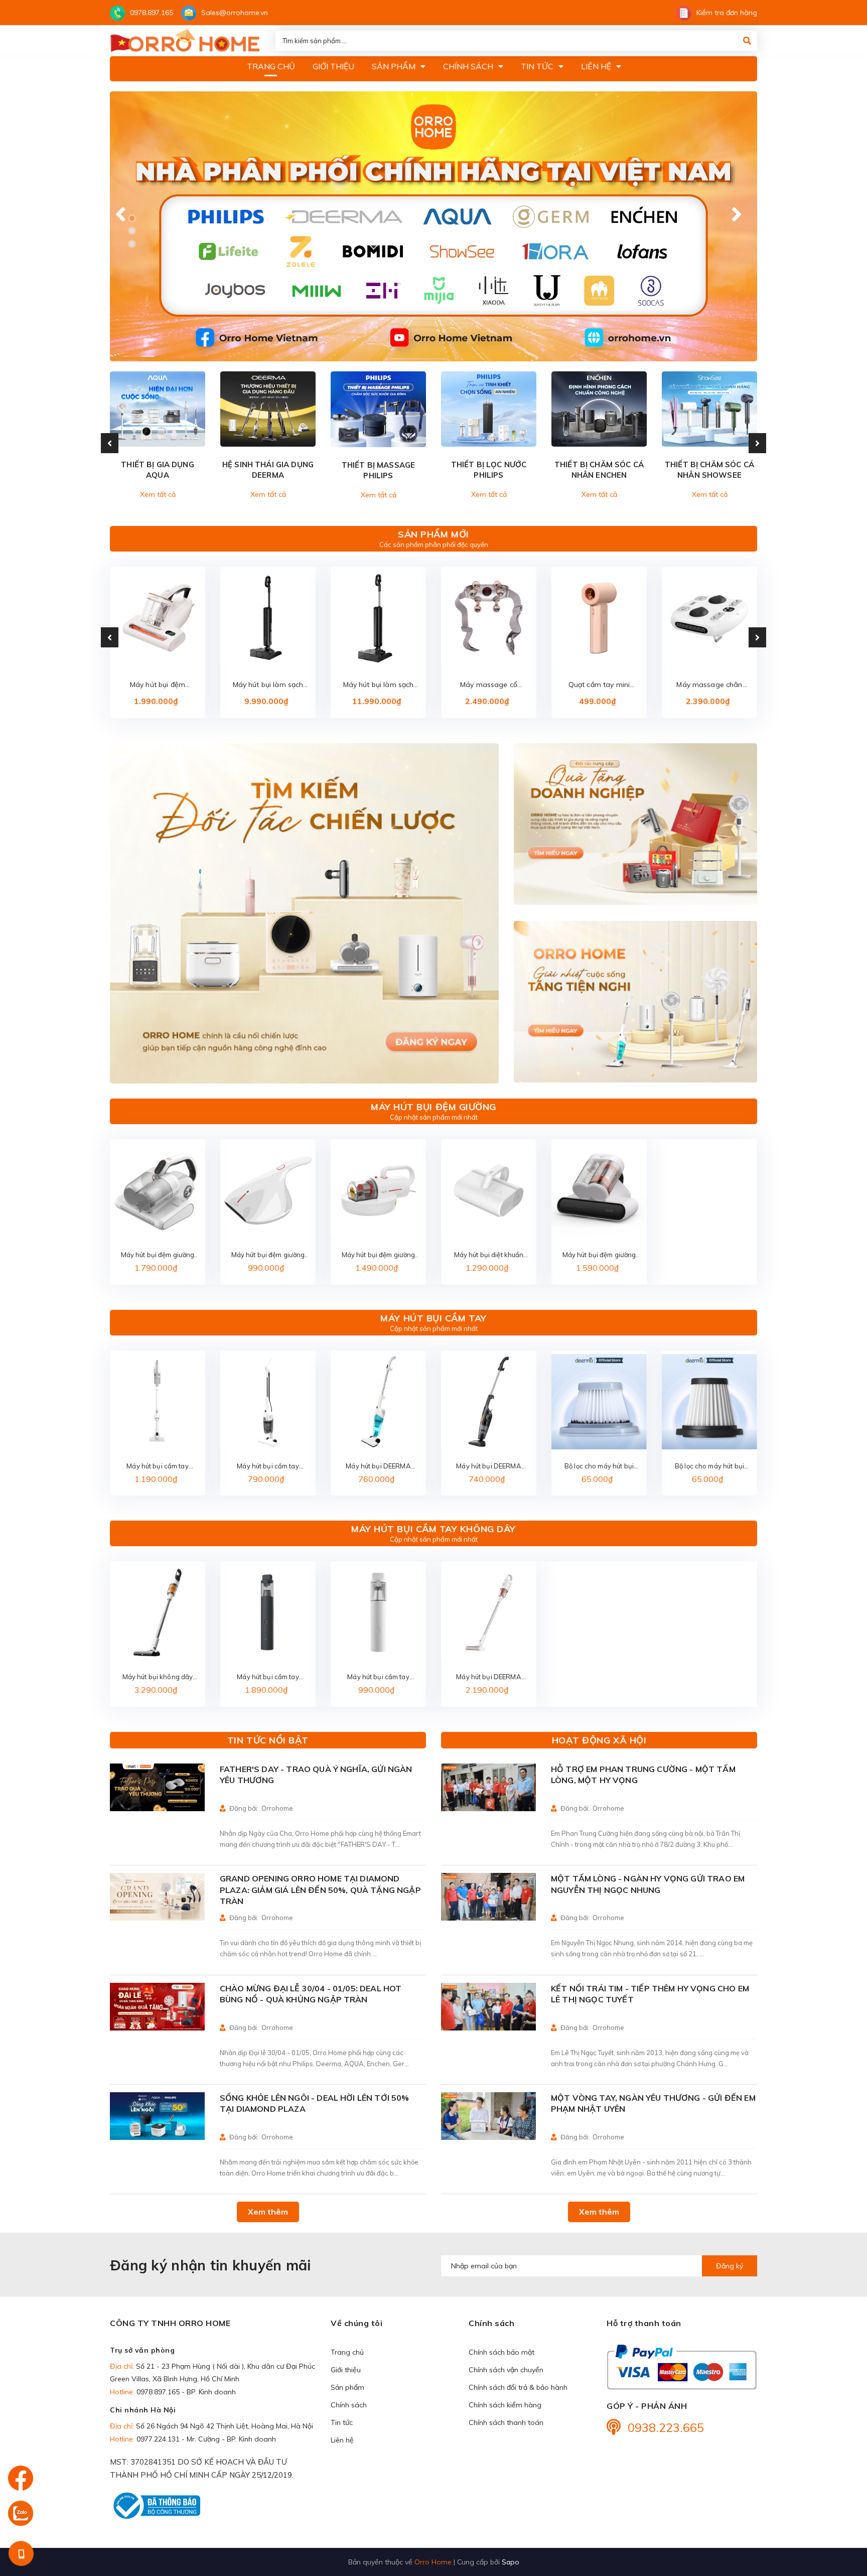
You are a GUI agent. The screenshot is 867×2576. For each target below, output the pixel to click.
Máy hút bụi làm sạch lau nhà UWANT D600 (268, 685)
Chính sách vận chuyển (506, 2370)
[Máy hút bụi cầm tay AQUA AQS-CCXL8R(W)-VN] (158, 1402)
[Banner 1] (304, 914)
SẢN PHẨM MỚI (433, 534)
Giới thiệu (346, 2370)
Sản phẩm (347, 2387)
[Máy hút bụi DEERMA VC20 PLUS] (489, 1612)
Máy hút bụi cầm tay (433, 1318)
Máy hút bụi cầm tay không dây (434, 1529)
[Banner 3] (635, 1002)
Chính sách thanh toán (506, 2422)
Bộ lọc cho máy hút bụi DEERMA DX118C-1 (599, 1467)
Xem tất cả (158, 494)
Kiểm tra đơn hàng (727, 13)
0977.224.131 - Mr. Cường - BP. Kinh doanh (206, 2439)
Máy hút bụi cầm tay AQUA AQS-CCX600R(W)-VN (268, 1467)
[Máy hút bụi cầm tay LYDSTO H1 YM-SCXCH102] (378, 1612)
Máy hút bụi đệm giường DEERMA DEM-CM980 (599, 1255)
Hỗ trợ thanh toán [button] (644, 2323)
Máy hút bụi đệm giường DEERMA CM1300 (379, 1255)
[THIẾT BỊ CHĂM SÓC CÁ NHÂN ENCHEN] (599, 409)
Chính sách (349, 2405)
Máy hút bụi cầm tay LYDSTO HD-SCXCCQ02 (268, 1677)
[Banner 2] (635, 824)
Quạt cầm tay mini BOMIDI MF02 (599, 685)
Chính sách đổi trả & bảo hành (518, 2387)
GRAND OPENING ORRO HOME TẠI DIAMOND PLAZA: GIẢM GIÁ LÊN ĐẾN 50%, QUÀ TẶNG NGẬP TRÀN (320, 1890)
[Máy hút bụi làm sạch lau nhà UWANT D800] (378, 618)
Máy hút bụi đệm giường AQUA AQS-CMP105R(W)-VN (158, 1255)
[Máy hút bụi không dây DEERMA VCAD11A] (158, 1612)
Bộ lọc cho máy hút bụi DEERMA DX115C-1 (709, 1467)
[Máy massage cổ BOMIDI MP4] (489, 618)
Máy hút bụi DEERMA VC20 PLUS (488, 1677)
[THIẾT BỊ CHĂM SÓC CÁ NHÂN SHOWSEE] (709, 409)
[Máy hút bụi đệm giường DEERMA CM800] (268, 1190)
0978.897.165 (152, 13)
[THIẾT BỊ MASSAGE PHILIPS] (378, 409)
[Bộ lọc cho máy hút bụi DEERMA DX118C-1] (599, 1402)
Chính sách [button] (491, 2323)
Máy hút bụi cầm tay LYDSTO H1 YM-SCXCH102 (378, 1677)
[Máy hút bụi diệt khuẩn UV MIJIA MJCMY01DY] (489, 1190)
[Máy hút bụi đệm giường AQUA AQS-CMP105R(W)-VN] (158, 1190)
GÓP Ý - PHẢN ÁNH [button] (647, 2406)
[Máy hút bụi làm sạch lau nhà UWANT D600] (268, 618)
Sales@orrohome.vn (235, 13)
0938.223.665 (666, 2427)
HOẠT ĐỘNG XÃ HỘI (599, 1740)
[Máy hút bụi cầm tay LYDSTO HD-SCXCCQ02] (268, 1612)
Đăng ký (730, 2266)
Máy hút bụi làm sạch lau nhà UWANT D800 (378, 685)
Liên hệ (342, 2440)
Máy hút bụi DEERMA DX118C (378, 1467)
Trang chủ (347, 2352)
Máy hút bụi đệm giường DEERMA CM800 (268, 1255)
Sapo (511, 2562)
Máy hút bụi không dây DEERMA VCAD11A (158, 1677)
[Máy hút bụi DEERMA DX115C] (489, 1402)
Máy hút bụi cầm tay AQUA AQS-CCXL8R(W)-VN (157, 1467)
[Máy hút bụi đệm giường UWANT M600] (158, 618)
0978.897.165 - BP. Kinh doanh (186, 2392)
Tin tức (342, 2422)
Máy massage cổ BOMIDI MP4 (489, 685)
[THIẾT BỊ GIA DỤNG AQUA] (158, 409)
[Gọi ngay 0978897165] (21, 2553)
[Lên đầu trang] (839, 2511)
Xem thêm (268, 2212)
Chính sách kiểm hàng (505, 2405)
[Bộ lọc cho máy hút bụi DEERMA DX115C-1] (709, 1402)
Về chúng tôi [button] (356, 2323)
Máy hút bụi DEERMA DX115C (488, 1467)
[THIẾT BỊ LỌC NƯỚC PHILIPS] (489, 409)
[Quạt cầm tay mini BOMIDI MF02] (599, 618)
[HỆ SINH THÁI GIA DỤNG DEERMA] (268, 409)
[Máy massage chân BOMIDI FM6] (709, 618)
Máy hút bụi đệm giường (434, 1107)
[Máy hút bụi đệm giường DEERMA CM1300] (378, 1190)
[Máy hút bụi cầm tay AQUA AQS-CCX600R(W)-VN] (268, 1402)
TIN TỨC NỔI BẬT (268, 1740)
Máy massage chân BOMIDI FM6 (709, 685)
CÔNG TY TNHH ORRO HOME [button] (170, 2323)
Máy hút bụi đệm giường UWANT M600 (158, 685)
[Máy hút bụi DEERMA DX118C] (378, 1402)
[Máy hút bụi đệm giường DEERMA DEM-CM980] (599, 1190)
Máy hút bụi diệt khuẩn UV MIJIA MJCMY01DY (489, 1255)
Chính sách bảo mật (501, 2352)
